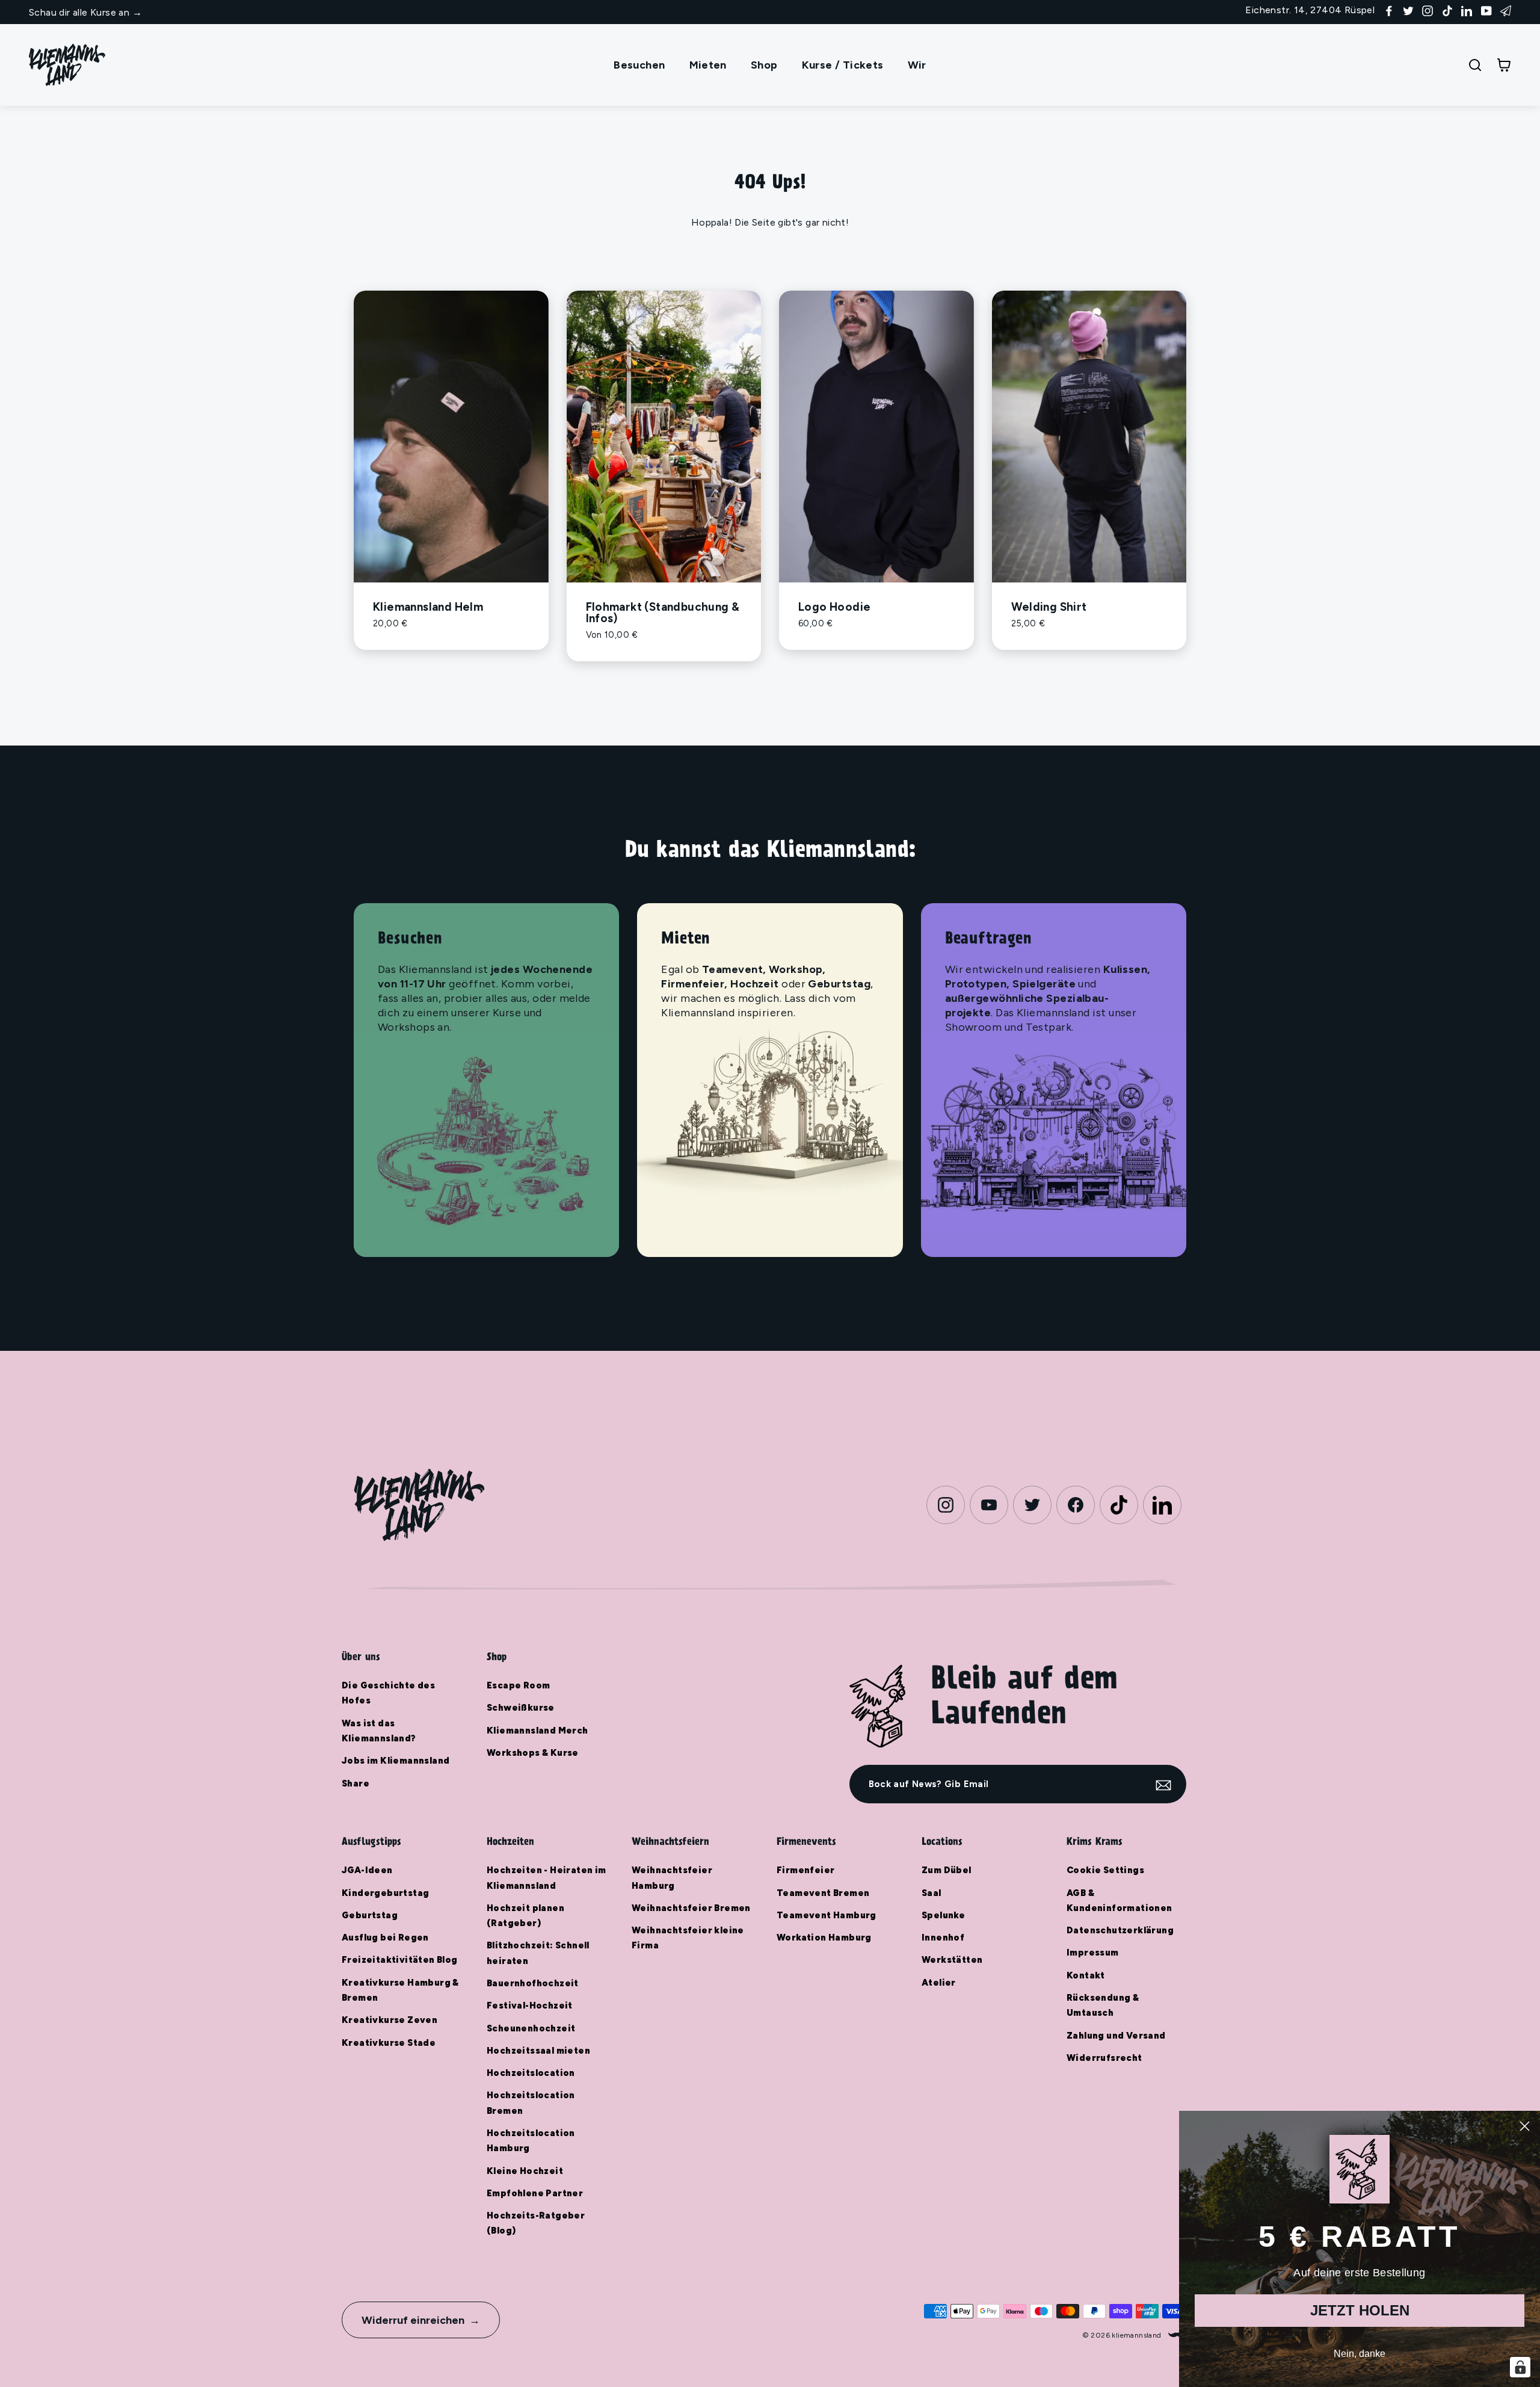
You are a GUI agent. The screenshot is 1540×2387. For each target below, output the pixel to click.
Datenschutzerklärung (1120, 1930)
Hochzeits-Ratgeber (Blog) (536, 2223)
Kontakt (1086, 1975)
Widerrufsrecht (1104, 2058)
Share (356, 1783)
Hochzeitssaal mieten (538, 2051)
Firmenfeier (805, 1870)
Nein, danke (1360, 2354)
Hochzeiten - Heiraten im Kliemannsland (547, 1878)
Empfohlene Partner (535, 2193)
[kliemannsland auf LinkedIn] (1467, 10)
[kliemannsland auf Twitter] (1408, 10)
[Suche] (1475, 65)
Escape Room (518, 1685)
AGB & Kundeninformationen (1120, 1901)
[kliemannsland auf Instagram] (1428, 10)
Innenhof (943, 1938)
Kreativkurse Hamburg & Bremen (400, 1990)
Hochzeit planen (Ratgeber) (525, 1916)
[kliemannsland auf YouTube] (1486, 10)
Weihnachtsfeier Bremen (691, 1908)
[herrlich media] (1177, 2335)
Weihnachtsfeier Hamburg (672, 1878)
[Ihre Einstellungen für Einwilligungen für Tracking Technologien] (1520, 2367)
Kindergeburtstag (385, 1893)
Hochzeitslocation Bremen (531, 2103)
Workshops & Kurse (533, 1753)
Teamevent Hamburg (827, 1915)
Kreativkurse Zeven (390, 2020)
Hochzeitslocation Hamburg (531, 2141)
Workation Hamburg (824, 1938)
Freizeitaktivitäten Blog (400, 1960)
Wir (917, 65)
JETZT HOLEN (1360, 2310)
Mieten (708, 65)
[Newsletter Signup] (1506, 10)
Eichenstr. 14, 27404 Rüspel (1310, 10)
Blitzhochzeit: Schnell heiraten (538, 1953)
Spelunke (943, 1915)
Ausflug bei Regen (385, 1938)
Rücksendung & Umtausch (1103, 2005)
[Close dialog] (1525, 2126)
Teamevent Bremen (823, 1893)
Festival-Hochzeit (530, 2006)
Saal (932, 1893)
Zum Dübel (947, 1870)
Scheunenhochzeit (531, 2028)
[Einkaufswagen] (1504, 65)
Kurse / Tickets (843, 65)
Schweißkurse (521, 1708)
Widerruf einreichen (413, 2320)
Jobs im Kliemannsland (396, 1761)
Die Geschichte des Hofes (388, 1693)
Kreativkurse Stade (389, 2043)
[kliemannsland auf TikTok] (1447, 10)
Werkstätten (952, 1960)
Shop (764, 65)
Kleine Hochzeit (525, 2171)
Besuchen (639, 65)
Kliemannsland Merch (537, 1731)
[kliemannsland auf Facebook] (1389, 10)
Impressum (1093, 1953)
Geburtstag (370, 1915)
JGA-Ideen (367, 1870)
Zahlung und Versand (1116, 2036)
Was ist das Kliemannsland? (379, 1731)
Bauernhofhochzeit (533, 1983)
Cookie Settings (1105, 1870)
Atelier (939, 1983)
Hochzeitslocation (531, 2073)
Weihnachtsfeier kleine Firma (688, 1938)
